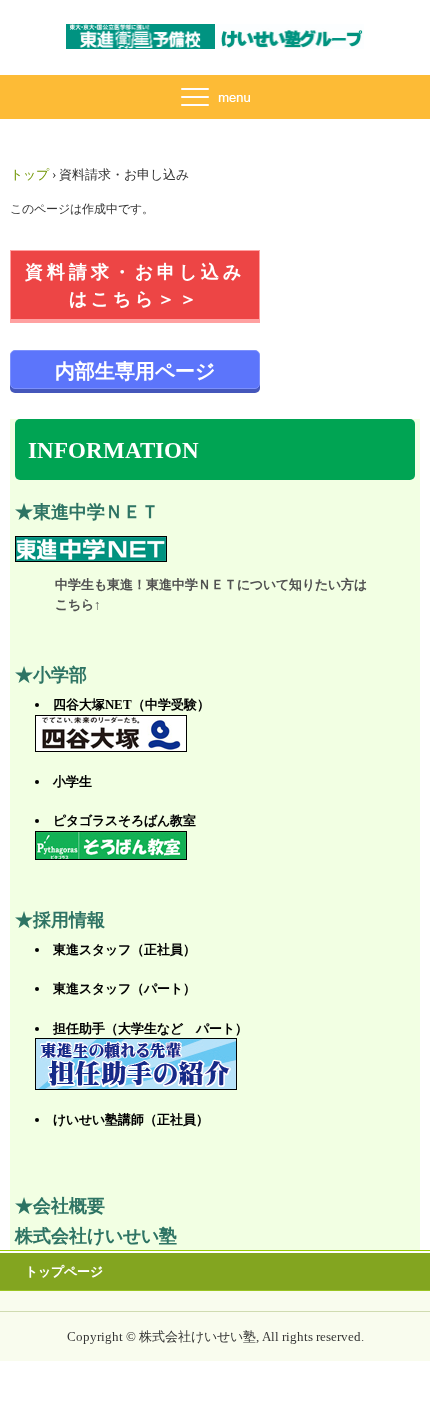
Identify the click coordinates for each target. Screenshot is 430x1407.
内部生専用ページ (135, 371)
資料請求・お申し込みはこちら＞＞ (135, 285)
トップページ (64, 1271)
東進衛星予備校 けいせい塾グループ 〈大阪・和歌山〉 (215, 42)
